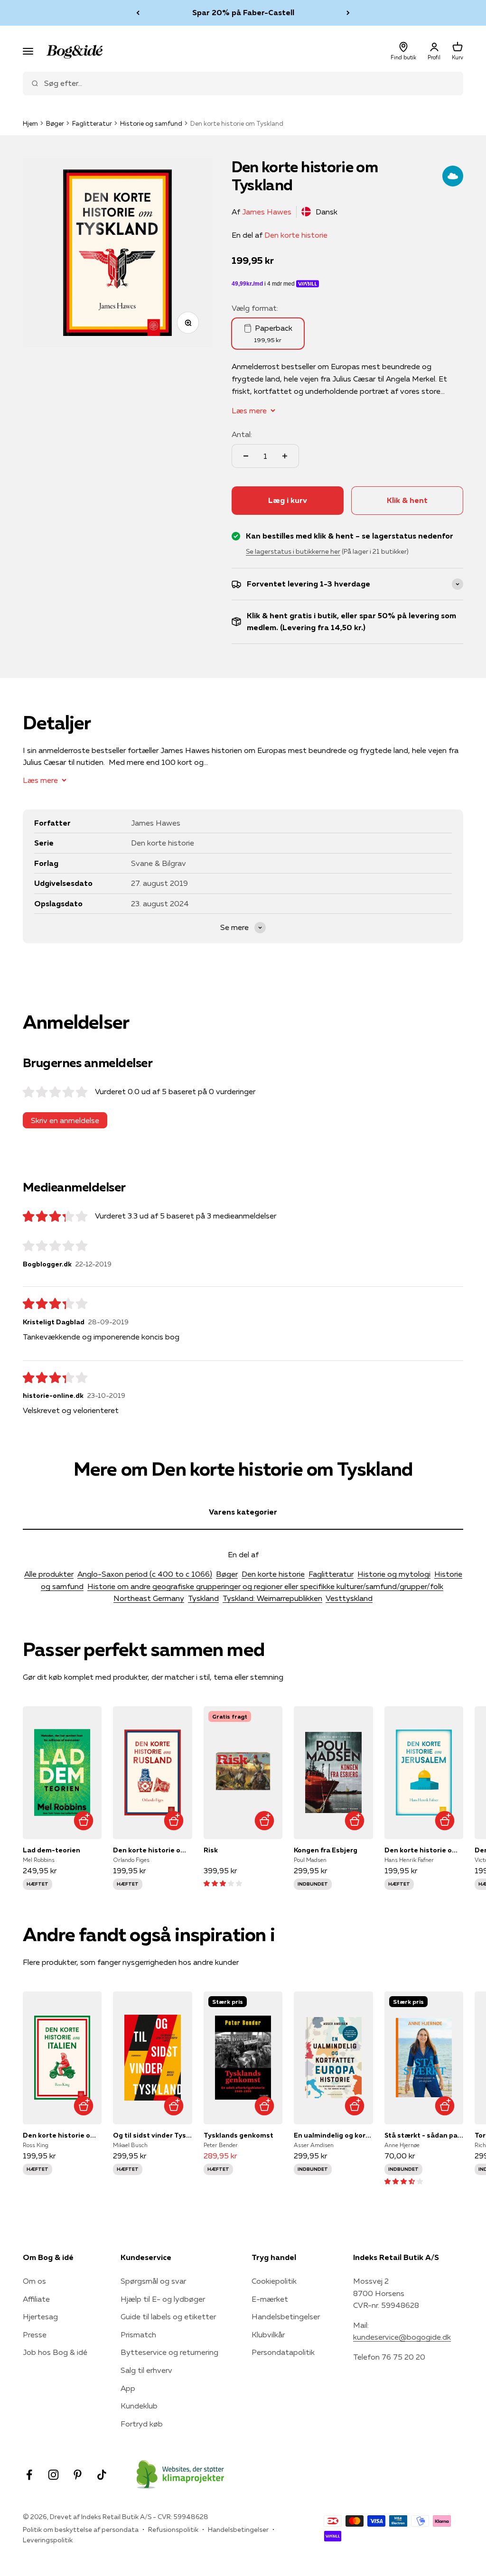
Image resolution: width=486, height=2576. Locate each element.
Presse (35, 2334)
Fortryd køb (142, 2424)
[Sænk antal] (246, 456)
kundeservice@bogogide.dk (402, 2337)
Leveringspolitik (48, 2540)
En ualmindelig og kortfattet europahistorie (333, 2135)
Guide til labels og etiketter (168, 2316)
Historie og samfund (151, 123)
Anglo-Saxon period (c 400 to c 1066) (145, 1574)
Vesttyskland (349, 1598)
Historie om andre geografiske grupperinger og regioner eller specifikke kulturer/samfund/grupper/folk (265, 1586)
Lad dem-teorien (51, 1850)
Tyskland (203, 1598)
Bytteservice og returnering (169, 2352)
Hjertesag (40, 2316)
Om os (34, 2281)
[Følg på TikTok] (102, 2475)
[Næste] (348, 13)
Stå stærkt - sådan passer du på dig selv (424, 2135)
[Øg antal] (285, 456)
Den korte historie (296, 235)
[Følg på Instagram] (53, 2475)
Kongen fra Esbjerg (326, 1850)
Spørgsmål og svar (153, 2281)
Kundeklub (139, 2406)
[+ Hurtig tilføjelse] (83, 1821)
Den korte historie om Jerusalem (424, 1850)
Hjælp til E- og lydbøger (163, 2299)
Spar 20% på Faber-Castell (243, 12)
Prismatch (138, 2334)
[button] (223, 1883)
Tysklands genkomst (238, 2135)
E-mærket (270, 2299)
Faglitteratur (92, 123)
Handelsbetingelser (286, 2316)
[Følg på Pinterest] (78, 2475)
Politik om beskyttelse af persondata (81, 2530)
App (128, 2388)
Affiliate (36, 2299)
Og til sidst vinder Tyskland (152, 2135)
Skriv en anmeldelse (65, 1120)
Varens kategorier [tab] (243, 1512)
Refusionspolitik (173, 2530)
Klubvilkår (268, 2334)
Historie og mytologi (394, 1574)
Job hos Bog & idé (55, 2352)
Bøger (55, 123)
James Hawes (267, 212)
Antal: (242, 434)
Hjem (30, 123)
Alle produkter (49, 1574)
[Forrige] (138, 13)
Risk (211, 1850)
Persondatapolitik (283, 2352)
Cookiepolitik (274, 2281)
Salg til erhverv (146, 2370)
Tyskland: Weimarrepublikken (272, 1598)
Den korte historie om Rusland (152, 1850)
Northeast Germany (149, 1598)
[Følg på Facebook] (29, 2475)
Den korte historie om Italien (62, 2135)
